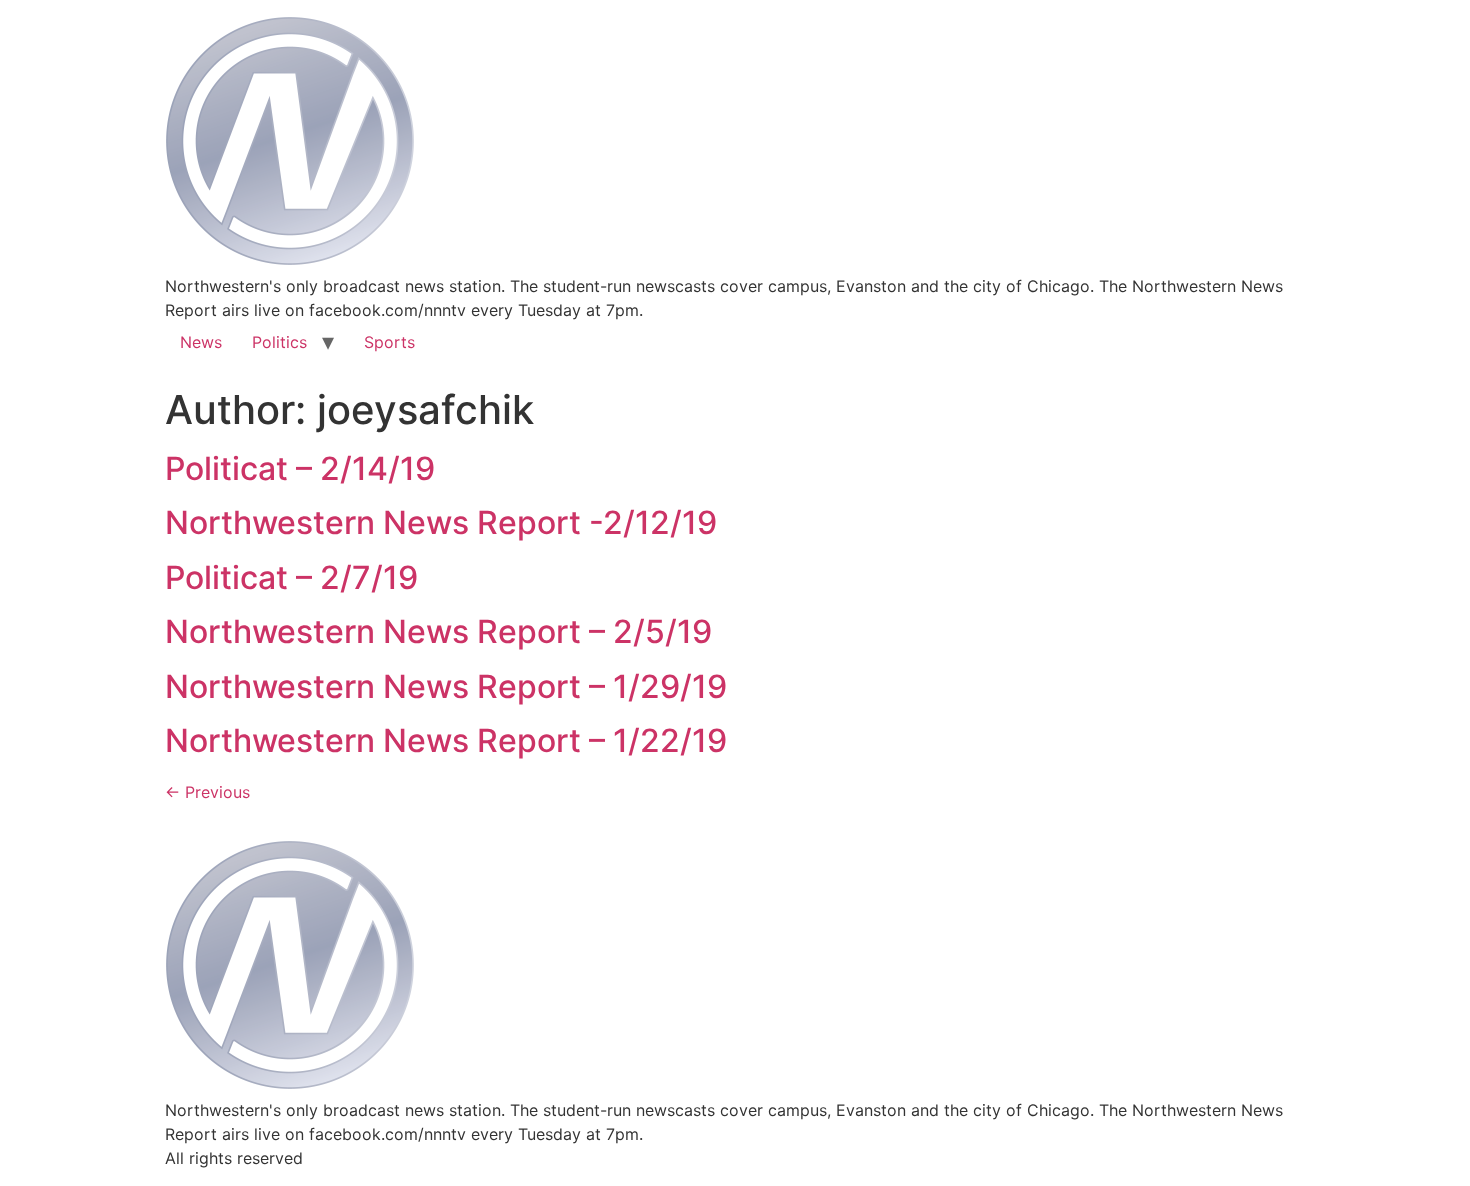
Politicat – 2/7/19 (291, 577)
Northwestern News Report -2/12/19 (441, 522)
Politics (279, 342)
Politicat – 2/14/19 (300, 468)
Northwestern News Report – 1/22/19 (446, 740)
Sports (389, 342)
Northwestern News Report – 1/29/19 (446, 686)
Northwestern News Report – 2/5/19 (438, 631)
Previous (207, 792)
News (201, 342)
